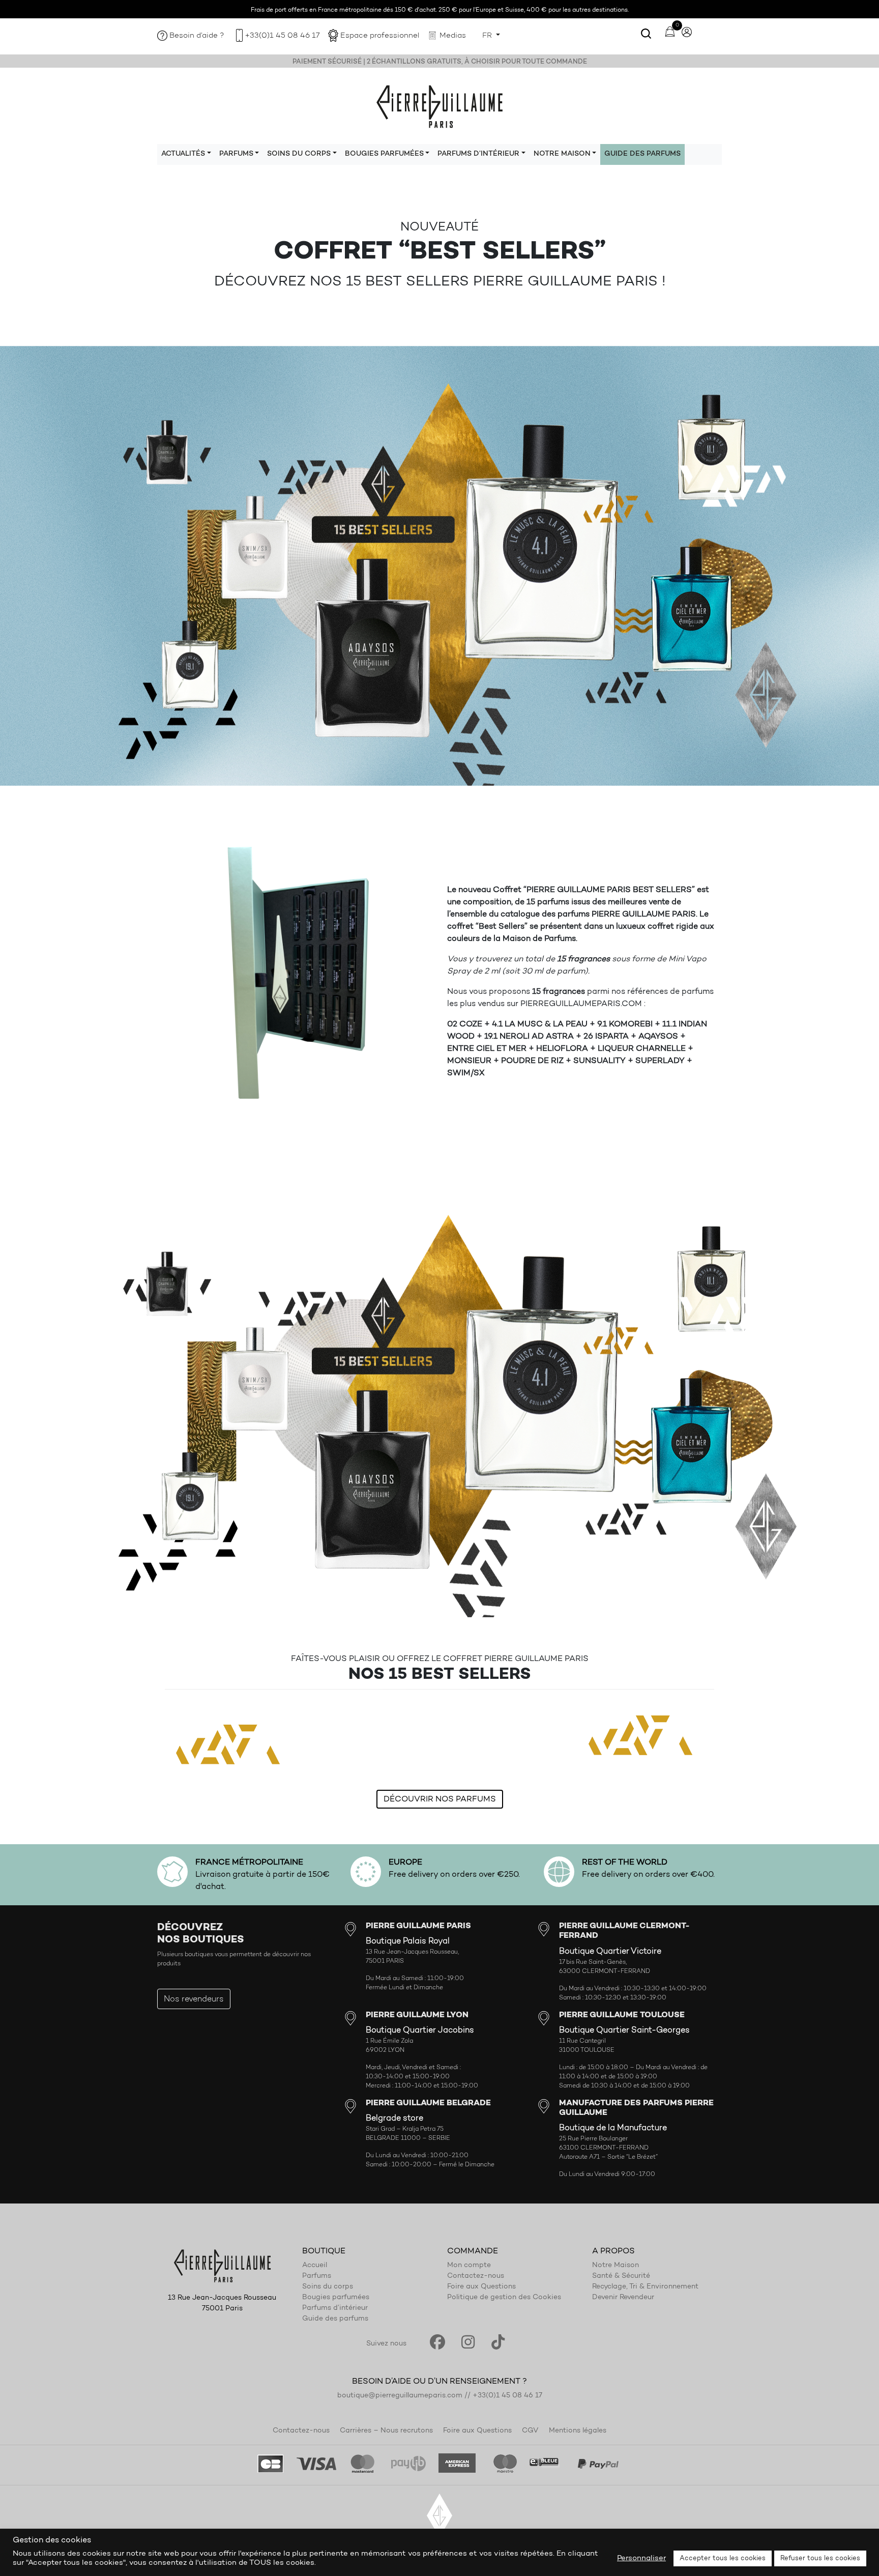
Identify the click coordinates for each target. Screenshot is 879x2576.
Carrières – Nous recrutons (386, 2431)
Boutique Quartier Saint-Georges (624, 2030)
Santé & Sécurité (621, 2276)
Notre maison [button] (562, 154)
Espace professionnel (380, 36)
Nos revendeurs (194, 1999)
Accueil (315, 2266)
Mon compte (469, 2266)
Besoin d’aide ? (197, 36)
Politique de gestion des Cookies (504, 2298)
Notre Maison (616, 2266)
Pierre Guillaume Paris (439, 106)
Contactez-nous (476, 2276)
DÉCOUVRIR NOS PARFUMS (440, 1799)
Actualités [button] (183, 154)
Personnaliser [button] (641, 2558)
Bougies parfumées (336, 2298)
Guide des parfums (642, 154)
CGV (530, 2431)
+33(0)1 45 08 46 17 (282, 36)
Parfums (317, 2276)
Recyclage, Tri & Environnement (645, 2287)
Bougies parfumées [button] (384, 154)
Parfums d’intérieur (335, 2308)
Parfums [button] (236, 154)
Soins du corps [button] (299, 154)
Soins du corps (328, 2287)
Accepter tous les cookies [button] (723, 2558)
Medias (453, 36)
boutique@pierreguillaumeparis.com (400, 2396)
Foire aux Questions (481, 2287)
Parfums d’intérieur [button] (478, 154)
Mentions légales (578, 2431)
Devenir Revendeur (623, 2298)
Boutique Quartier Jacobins (420, 2030)
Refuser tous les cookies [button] (820, 2558)
